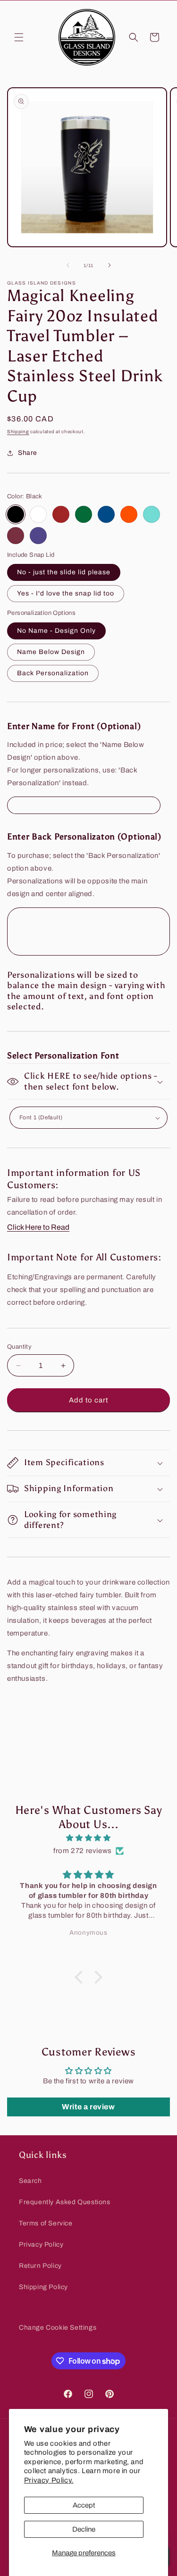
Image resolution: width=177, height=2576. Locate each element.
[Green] (84, 514)
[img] (88, 1838)
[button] (19, 37)
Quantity (19, 1347)
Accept (84, 2505)
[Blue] (106, 514)
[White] (38, 514)
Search (30, 2181)
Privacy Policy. (49, 2480)
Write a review (88, 2107)
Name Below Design (51, 652)
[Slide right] (110, 265)
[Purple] (38, 536)
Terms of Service (46, 2223)
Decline (84, 2529)
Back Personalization (53, 673)
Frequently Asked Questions (65, 2202)
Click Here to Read (38, 1227)
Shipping (18, 432)
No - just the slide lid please (64, 572)
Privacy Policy (41, 2245)
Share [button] (28, 453)
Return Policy (40, 2266)
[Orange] (129, 514)
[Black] (16, 514)
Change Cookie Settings (58, 2328)
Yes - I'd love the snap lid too (66, 593)
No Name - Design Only (56, 631)
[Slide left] (68, 265)
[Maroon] (16, 536)
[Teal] (152, 514)
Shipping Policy (43, 2287)
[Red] (61, 514)
